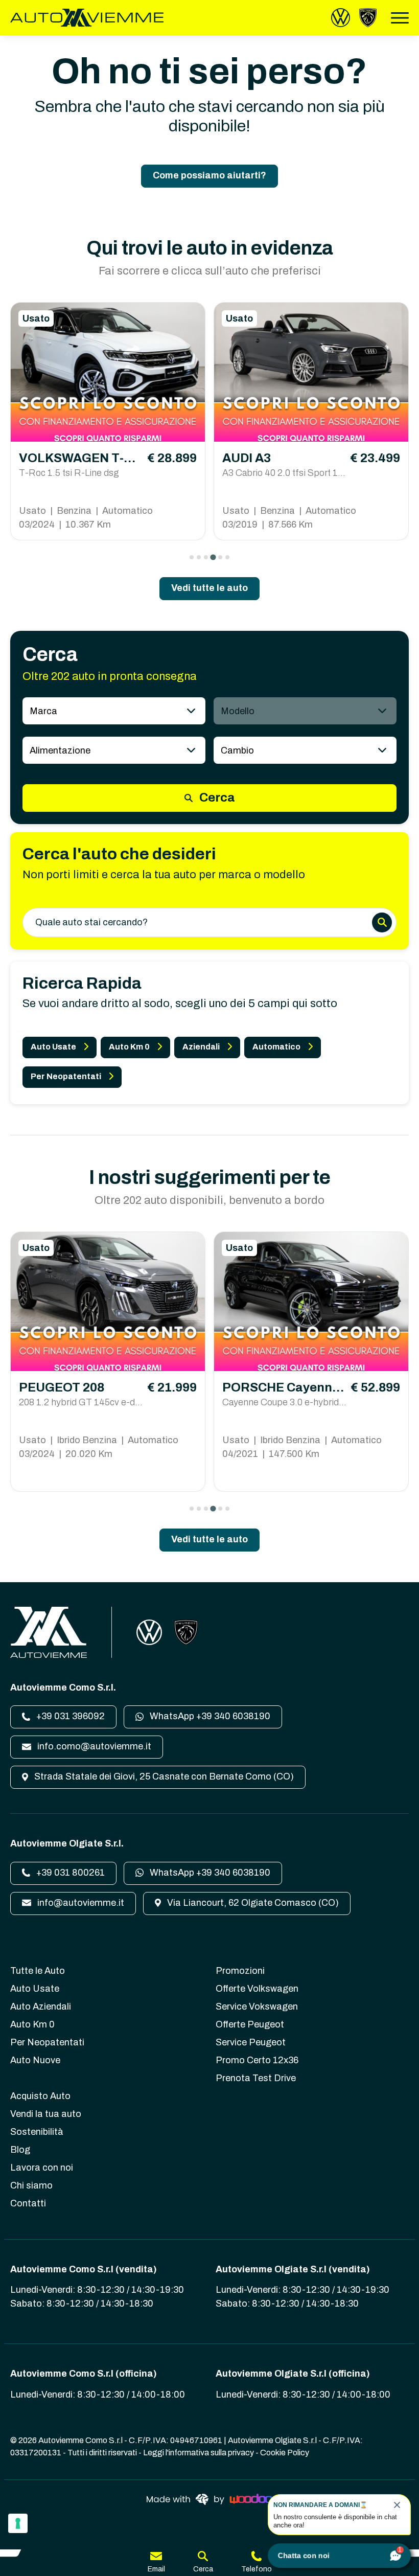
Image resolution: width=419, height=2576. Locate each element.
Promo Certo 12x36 (257, 2060)
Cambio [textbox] (237, 750)
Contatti (28, 2203)
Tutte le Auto (38, 1971)
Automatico (276, 1047)
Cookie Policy (285, 2453)
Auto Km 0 (129, 1047)
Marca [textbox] (43, 711)
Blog (20, 2150)
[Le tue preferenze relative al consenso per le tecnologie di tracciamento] (18, 2523)
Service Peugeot (251, 2042)
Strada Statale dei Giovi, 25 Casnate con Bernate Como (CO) (163, 1776)
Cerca (216, 797)
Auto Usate (53, 1047)
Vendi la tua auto (46, 2114)
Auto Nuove (35, 2060)
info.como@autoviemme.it (93, 1746)
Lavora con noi (42, 2168)
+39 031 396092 (69, 1716)
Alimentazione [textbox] (60, 750)
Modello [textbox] (238, 711)
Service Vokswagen (257, 2007)
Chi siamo (31, 2185)
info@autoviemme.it (80, 1903)
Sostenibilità (37, 2132)
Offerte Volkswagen (257, 1989)
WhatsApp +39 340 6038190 (209, 1716)
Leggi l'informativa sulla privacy (199, 2453)
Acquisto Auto (40, 2096)
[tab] (192, 557)
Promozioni (240, 1971)
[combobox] (114, 711)
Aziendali (201, 1047)
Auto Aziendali (41, 2007)
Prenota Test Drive (256, 2078)
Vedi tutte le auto (209, 588)
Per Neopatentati (66, 1076)
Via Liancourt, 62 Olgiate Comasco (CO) (252, 1903)
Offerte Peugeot (250, 2024)
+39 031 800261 (69, 1873)
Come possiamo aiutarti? (209, 175)
